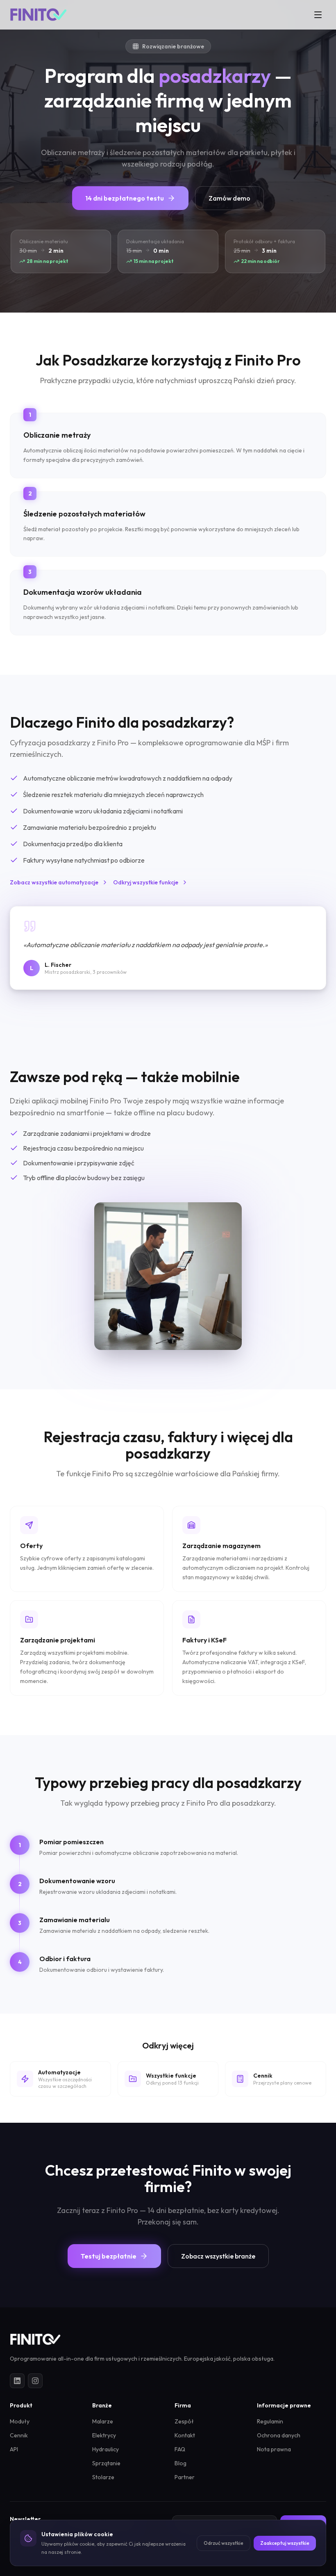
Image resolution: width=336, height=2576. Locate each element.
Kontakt (185, 2435)
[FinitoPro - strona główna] (38, 15)
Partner (185, 2477)
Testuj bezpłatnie (109, 2256)
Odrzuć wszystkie (224, 2543)
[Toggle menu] (318, 15)
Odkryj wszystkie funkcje (146, 882)
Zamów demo (229, 198)
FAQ (180, 2449)
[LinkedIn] (17, 2381)
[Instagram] (35, 2381)
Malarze (103, 2421)
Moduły (20, 2421)
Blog (180, 2463)
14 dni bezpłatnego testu (125, 198)
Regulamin (270, 2421)
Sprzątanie (106, 2463)
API (14, 2449)
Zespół (184, 2421)
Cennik (19, 2435)
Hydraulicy (106, 2449)
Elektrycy (104, 2435)
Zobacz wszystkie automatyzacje (54, 882)
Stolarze (103, 2477)
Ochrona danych (279, 2435)
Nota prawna (274, 2449)
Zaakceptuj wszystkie (285, 2543)
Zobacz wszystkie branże (218, 2256)
